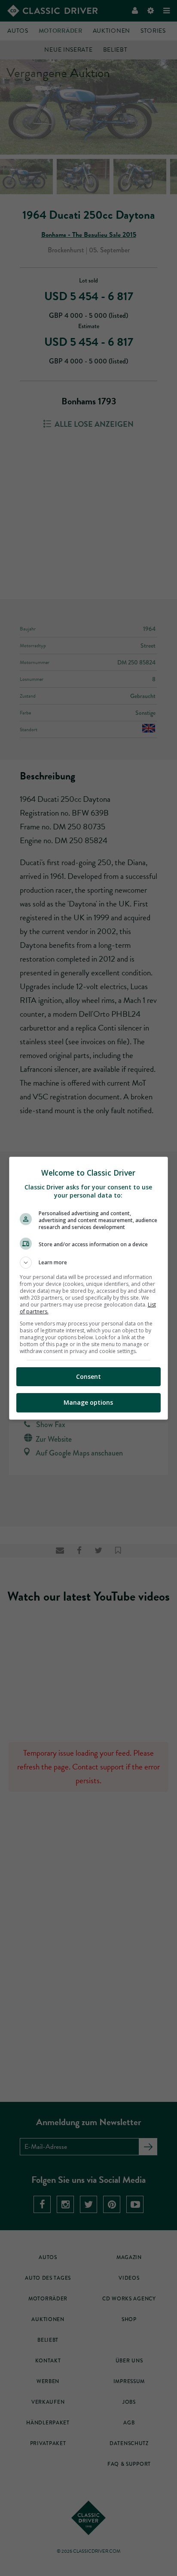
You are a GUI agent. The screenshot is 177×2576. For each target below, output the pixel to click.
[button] (89, 1263)
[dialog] (89, 1288)
